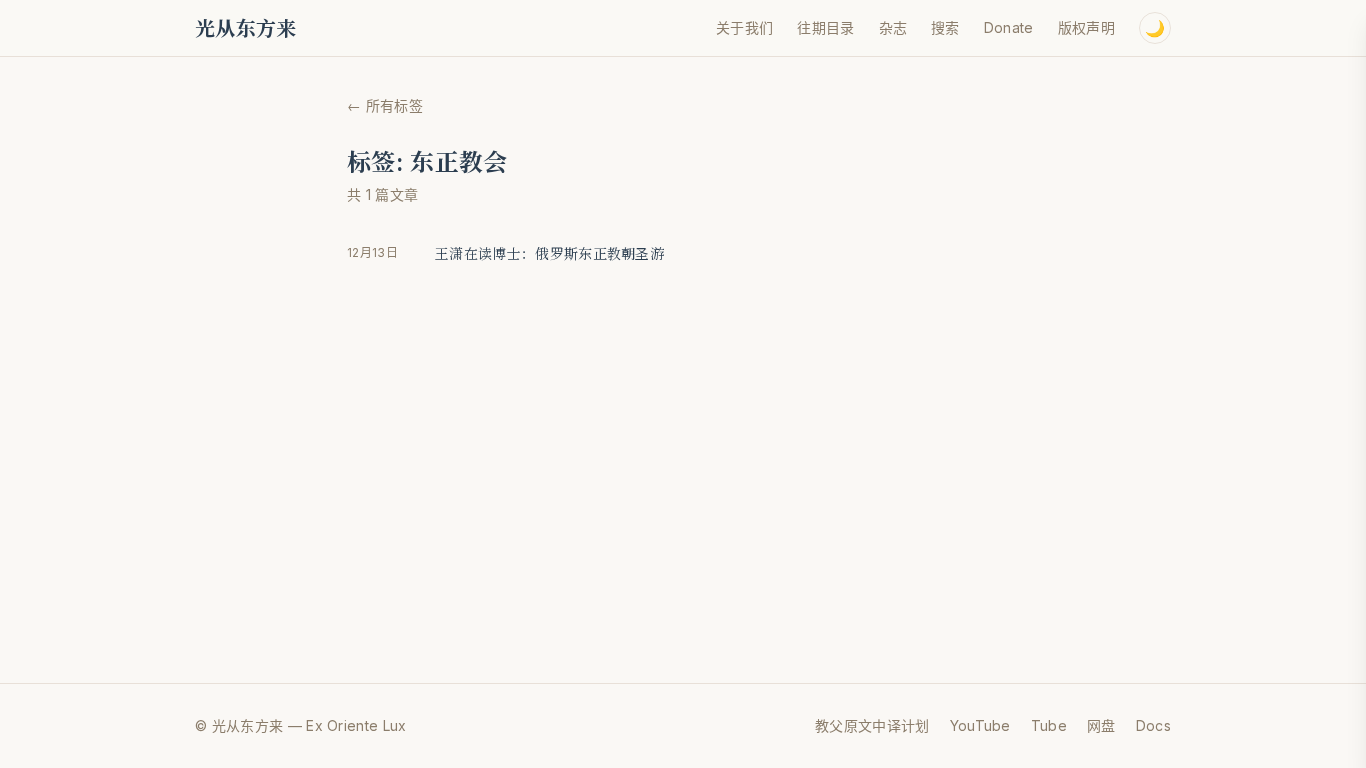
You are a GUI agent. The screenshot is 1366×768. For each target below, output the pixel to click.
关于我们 (744, 27)
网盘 (1101, 725)
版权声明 (1086, 27)
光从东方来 (246, 28)
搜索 (945, 27)
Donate (1009, 27)
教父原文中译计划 (872, 725)
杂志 (893, 27)
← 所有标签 (385, 105)
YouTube (980, 725)
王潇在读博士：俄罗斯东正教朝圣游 (549, 253)
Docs (1153, 725)
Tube (1049, 725)
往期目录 (825, 27)
